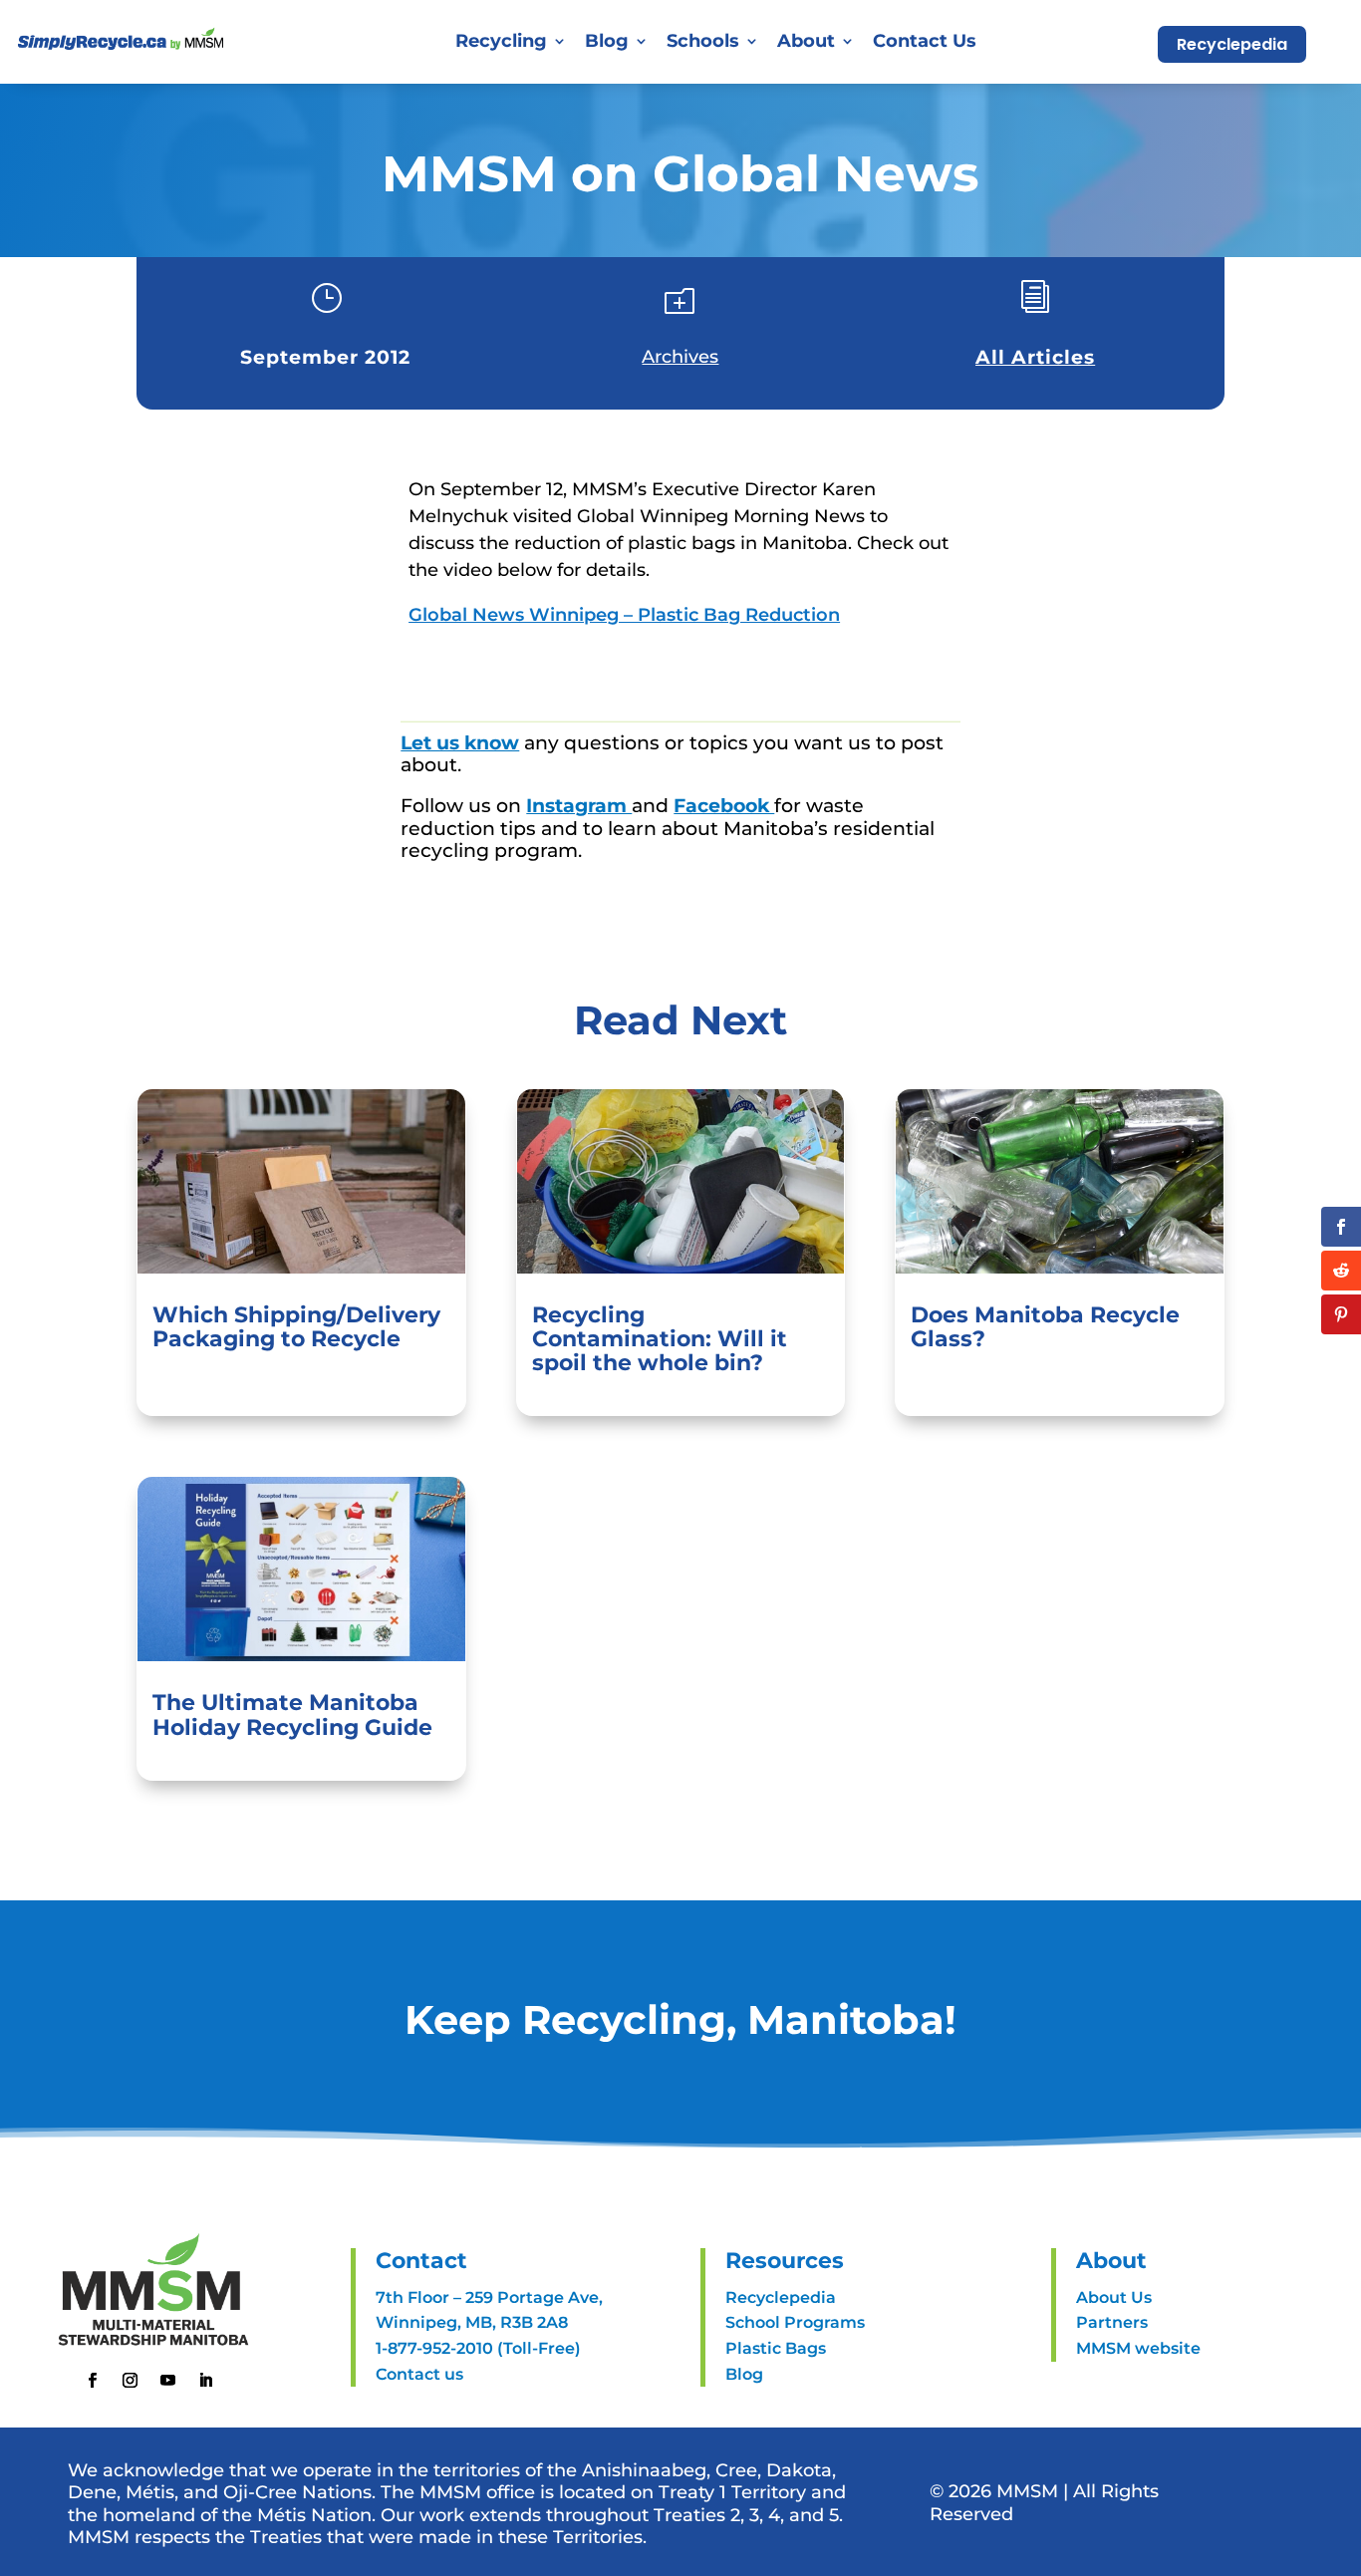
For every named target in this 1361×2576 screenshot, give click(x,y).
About (806, 41)
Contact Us (925, 41)
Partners (1112, 2322)
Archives (680, 357)
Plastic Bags (776, 2348)
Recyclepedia (1232, 44)
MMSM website (1138, 2348)
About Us (1114, 2297)
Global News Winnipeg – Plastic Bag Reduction (624, 615)
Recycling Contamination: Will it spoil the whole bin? (660, 1339)
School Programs (795, 2322)
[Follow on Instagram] (130, 2381)
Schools (703, 41)
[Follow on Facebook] (92, 2381)
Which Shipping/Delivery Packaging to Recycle (296, 1327)
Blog (607, 41)
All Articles (1035, 357)
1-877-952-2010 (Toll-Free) (478, 2348)
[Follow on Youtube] (167, 2381)
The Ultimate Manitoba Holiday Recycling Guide (292, 1715)
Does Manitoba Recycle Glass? (1045, 1327)
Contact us (419, 2374)
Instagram (579, 806)
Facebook (724, 806)
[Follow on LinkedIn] (205, 2381)
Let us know (460, 743)
